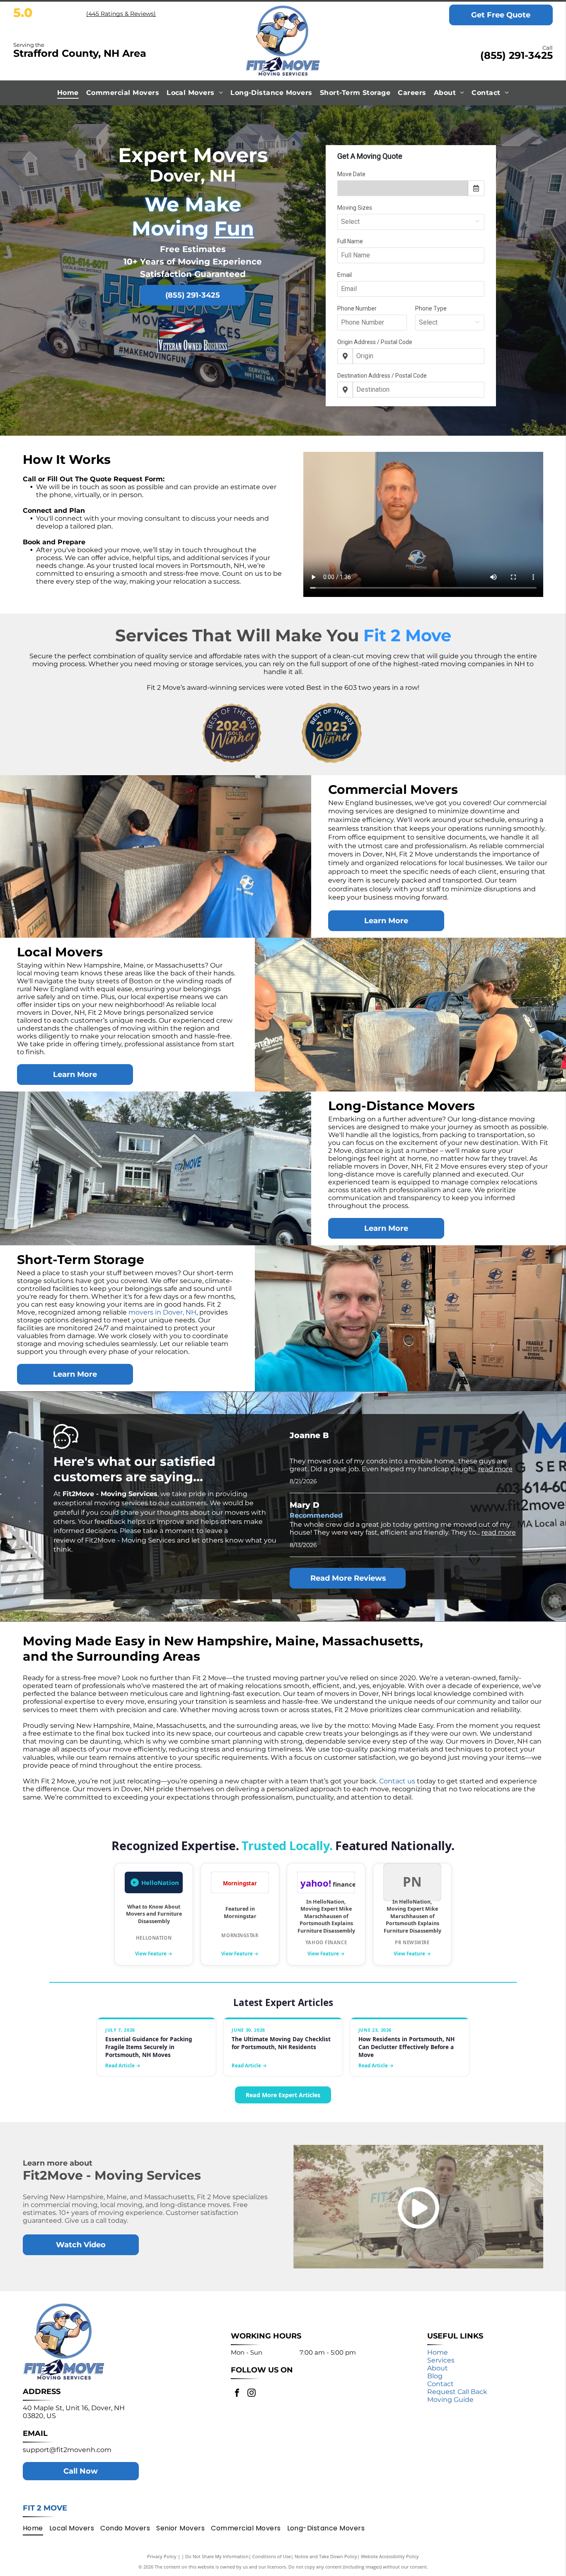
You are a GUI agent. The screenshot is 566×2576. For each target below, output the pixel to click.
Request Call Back (457, 2392)
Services (441, 2360)
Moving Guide (450, 2400)
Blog (435, 2376)
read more (495, 1469)
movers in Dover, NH (162, 1312)
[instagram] (252, 2394)
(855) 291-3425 (516, 55)
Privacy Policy (162, 2556)
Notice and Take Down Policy (326, 2556)
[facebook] (237, 2394)
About (438, 2368)
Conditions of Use (272, 2556)
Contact (440, 2384)
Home (438, 2352)
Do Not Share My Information (217, 2556)
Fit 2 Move (45, 2508)
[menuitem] (68, 93)
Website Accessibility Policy (390, 2556)
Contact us (397, 1781)
